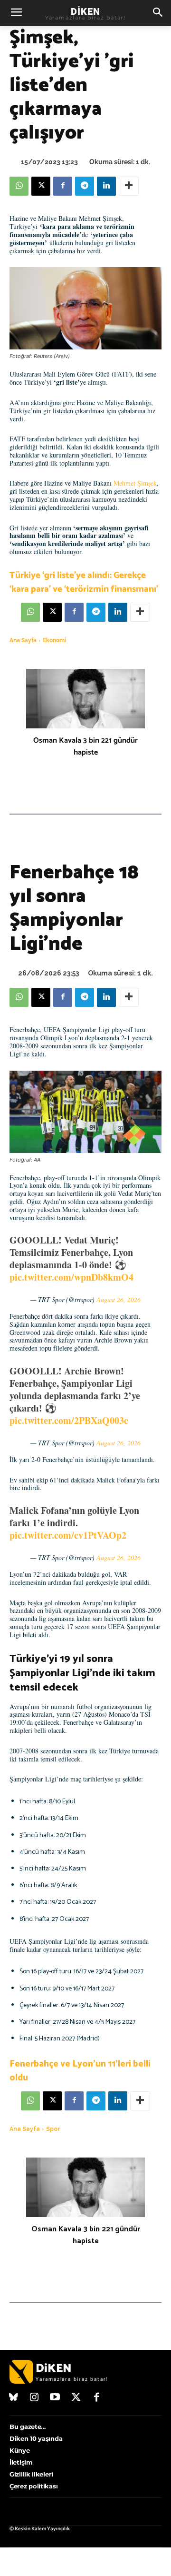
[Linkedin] (106, 186)
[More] (129, 186)
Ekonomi (54, 640)
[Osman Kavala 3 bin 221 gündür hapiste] (85, 699)
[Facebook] (63, 186)
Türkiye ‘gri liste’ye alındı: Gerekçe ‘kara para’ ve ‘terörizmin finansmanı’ (84, 582)
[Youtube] (55, 2398)
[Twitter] (76, 2398)
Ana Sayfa (23, 640)
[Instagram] (35, 2398)
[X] (41, 186)
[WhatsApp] (19, 186)
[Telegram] (85, 186)
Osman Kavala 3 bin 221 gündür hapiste (85, 746)
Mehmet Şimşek (135, 483)
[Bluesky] (14, 2398)
